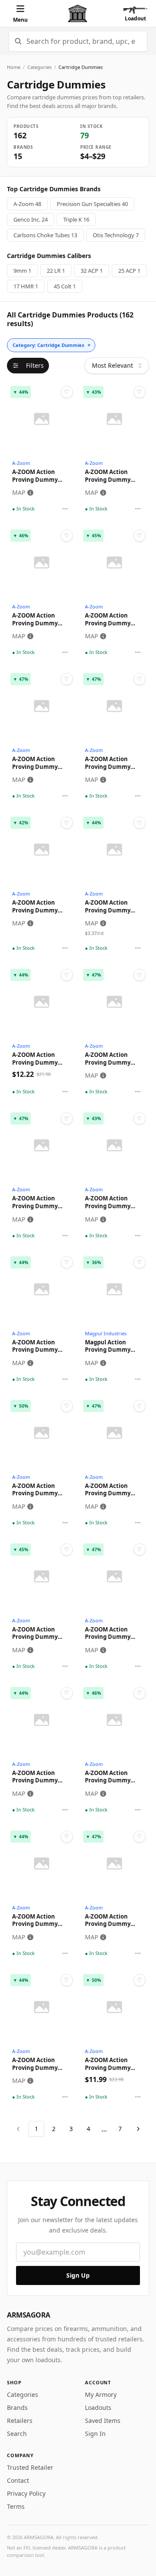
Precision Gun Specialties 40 (92, 204)
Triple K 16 (76, 219)
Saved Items (103, 2421)
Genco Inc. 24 (31, 219)
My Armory (101, 2395)
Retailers (20, 2421)
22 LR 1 (56, 271)
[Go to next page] (138, 2129)
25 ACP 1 (129, 271)
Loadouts (98, 2408)
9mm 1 (22, 271)
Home (14, 67)
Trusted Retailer (30, 2467)
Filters (35, 365)
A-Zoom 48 (27, 204)
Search (17, 2434)
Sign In (95, 2434)
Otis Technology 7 (116, 235)
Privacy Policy (26, 2493)
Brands (17, 2408)
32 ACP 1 (92, 271)
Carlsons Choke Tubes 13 (45, 235)
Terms (16, 2506)
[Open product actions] (65, 509)
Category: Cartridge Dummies (52, 345)
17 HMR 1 (26, 286)
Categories (39, 67)
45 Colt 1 (65, 286)
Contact (18, 2480)
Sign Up (78, 2275)
